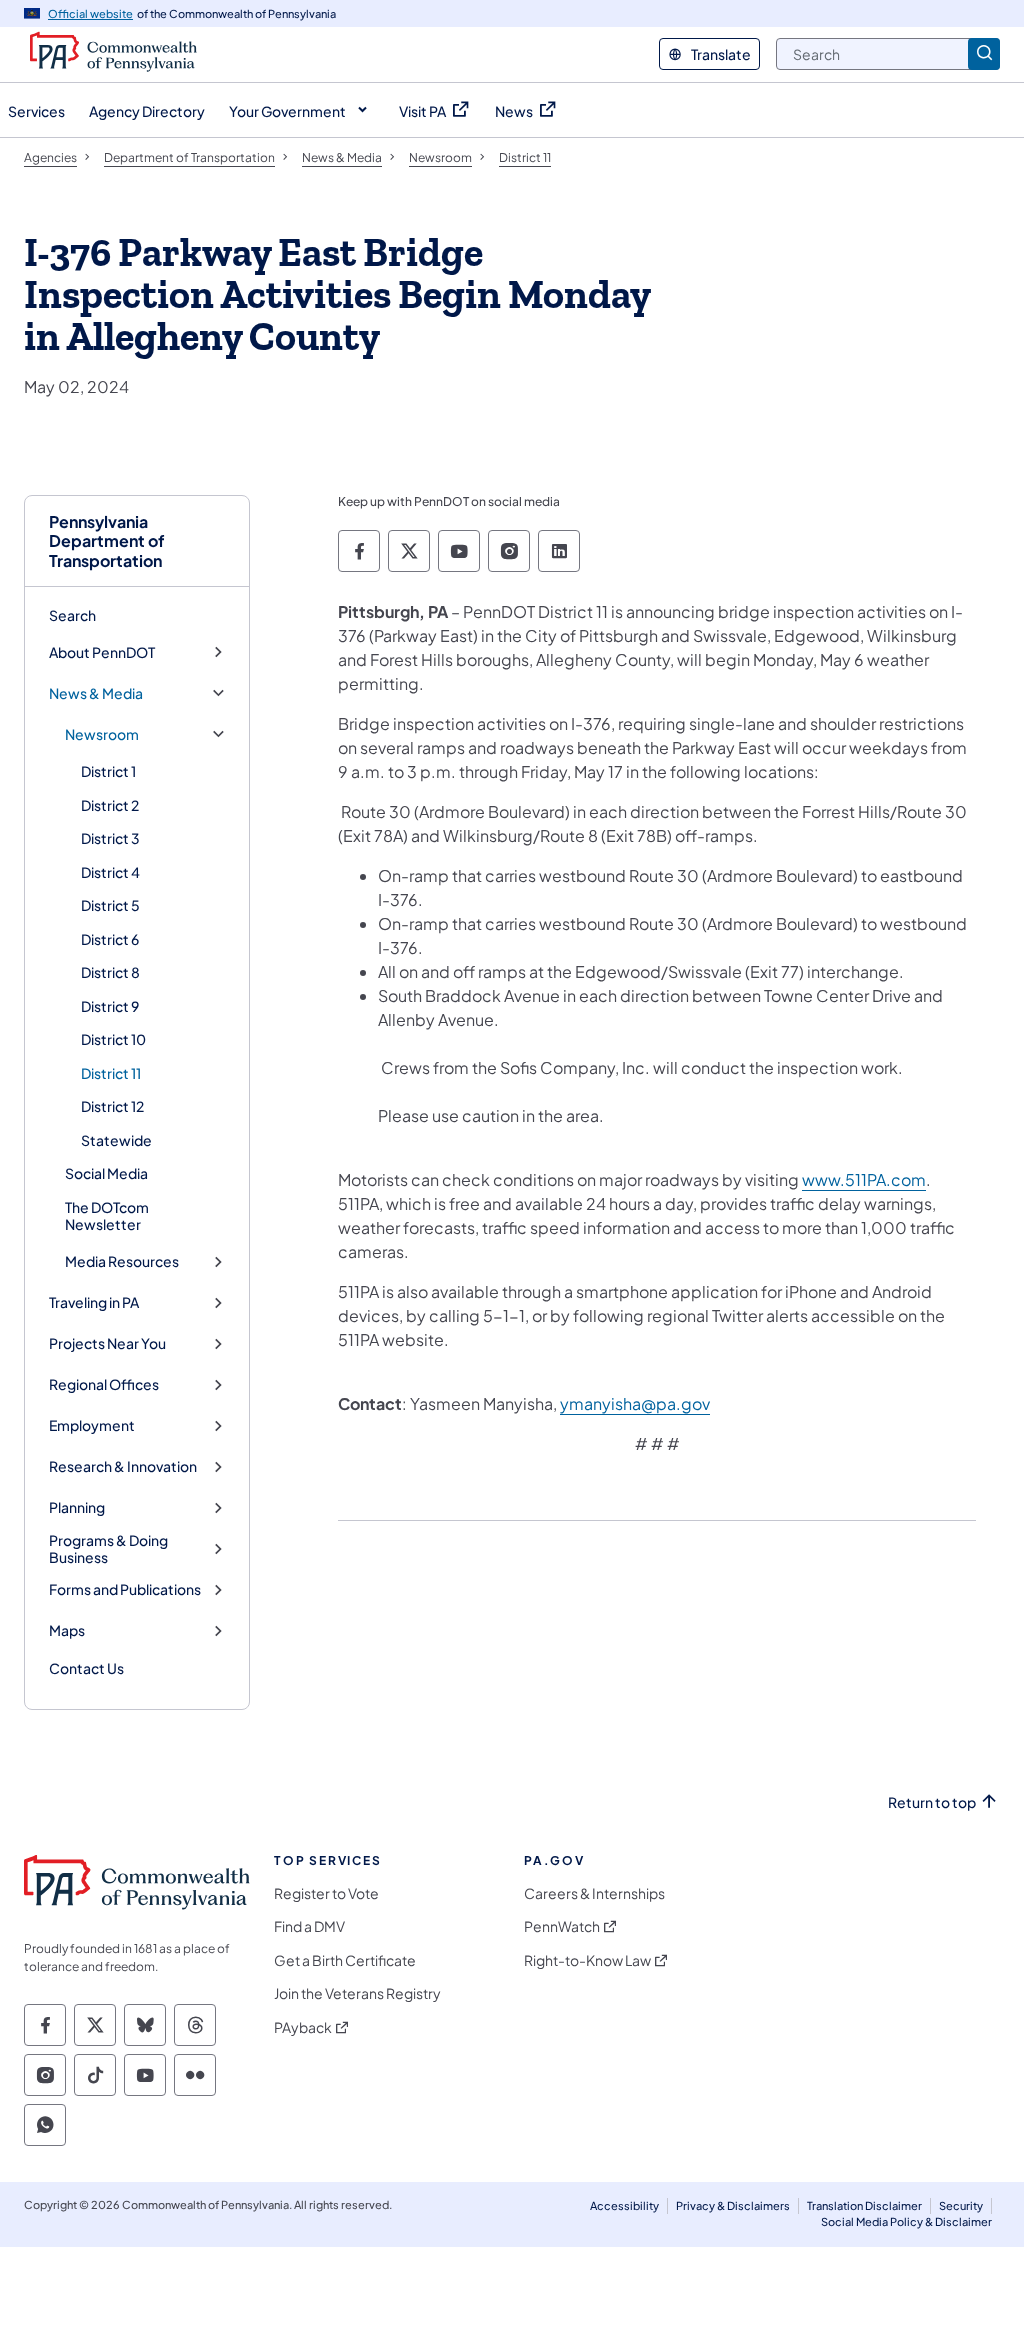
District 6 (110, 939)
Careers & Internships (594, 1893)
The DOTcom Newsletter (107, 1216)
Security (961, 2205)
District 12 (112, 1106)
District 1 (108, 771)
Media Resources (122, 1261)
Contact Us (86, 1668)
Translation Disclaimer (864, 2205)
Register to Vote (326, 1893)
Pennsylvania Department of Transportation (107, 541)
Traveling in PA (94, 1302)
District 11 (111, 1073)
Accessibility (624, 2205)
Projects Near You (107, 1343)
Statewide (116, 1140)
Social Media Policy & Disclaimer (906, 2221)
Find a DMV (309, 1926)
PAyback (303, 2027)
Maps (67, 1630)
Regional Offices (104, 1384)
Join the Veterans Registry (357, 1993)
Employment (92, 1425)
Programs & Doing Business (108, 1549)
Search (72, 615)
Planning (77, 1507)
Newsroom (102, 734)
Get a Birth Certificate (345, 1960)
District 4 (110, 872)
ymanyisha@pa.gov (635, 1403)
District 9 (110, 1006)
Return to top (932, 1802)
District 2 (110, 805)
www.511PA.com (864, 1179)
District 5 (110, 905)
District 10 (113, 1039)
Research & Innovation (123, 1466)
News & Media (96, 693)
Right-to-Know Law (587, 1960)
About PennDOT (102, 652)
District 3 (110, 838)
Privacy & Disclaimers (733, 2205)
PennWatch (562, 1926)
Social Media (106, 1173)
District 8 (110, 972)
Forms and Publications (125, 1589)
